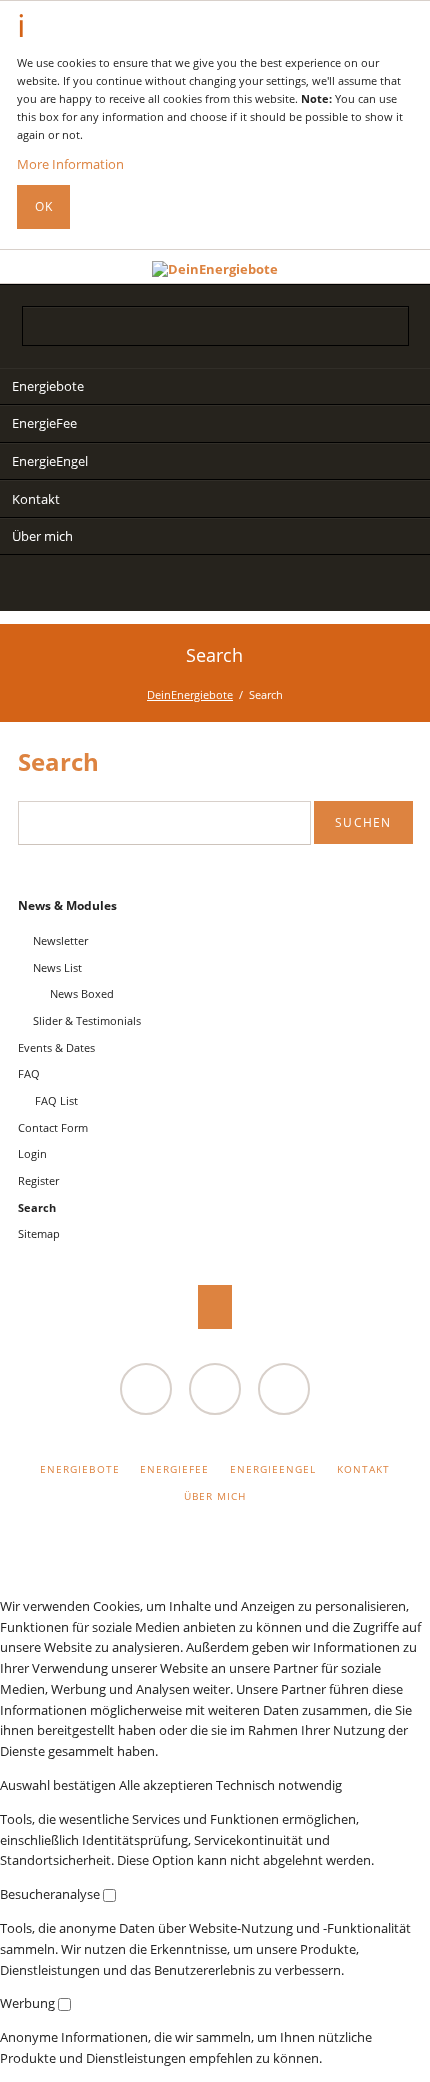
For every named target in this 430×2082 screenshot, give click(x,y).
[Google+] (214, 586)
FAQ (29, 1073)
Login (32, 1153)
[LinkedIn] (174, 586)
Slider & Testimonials (87, 1020)
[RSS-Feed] (295, 586)
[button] (59, 1785)
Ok (44, 206)
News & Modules (67, 905)
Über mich (42, 536)
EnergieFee (44, 423)
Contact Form (53, 1127)
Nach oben (215, 1306)
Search (397, 266)
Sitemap (39, 1233)
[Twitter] (134, 586)
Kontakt (36, 499)
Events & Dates (56, 1047)
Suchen (363, 822)
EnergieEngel (50, 461)
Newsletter (60, 940)
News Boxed (82, 993)
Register (38, 1180)
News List (57, 967)
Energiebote (48, 386)
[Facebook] (255, 586)
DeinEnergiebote (190, 694)
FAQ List (56, 1100)
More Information (70, 164)
